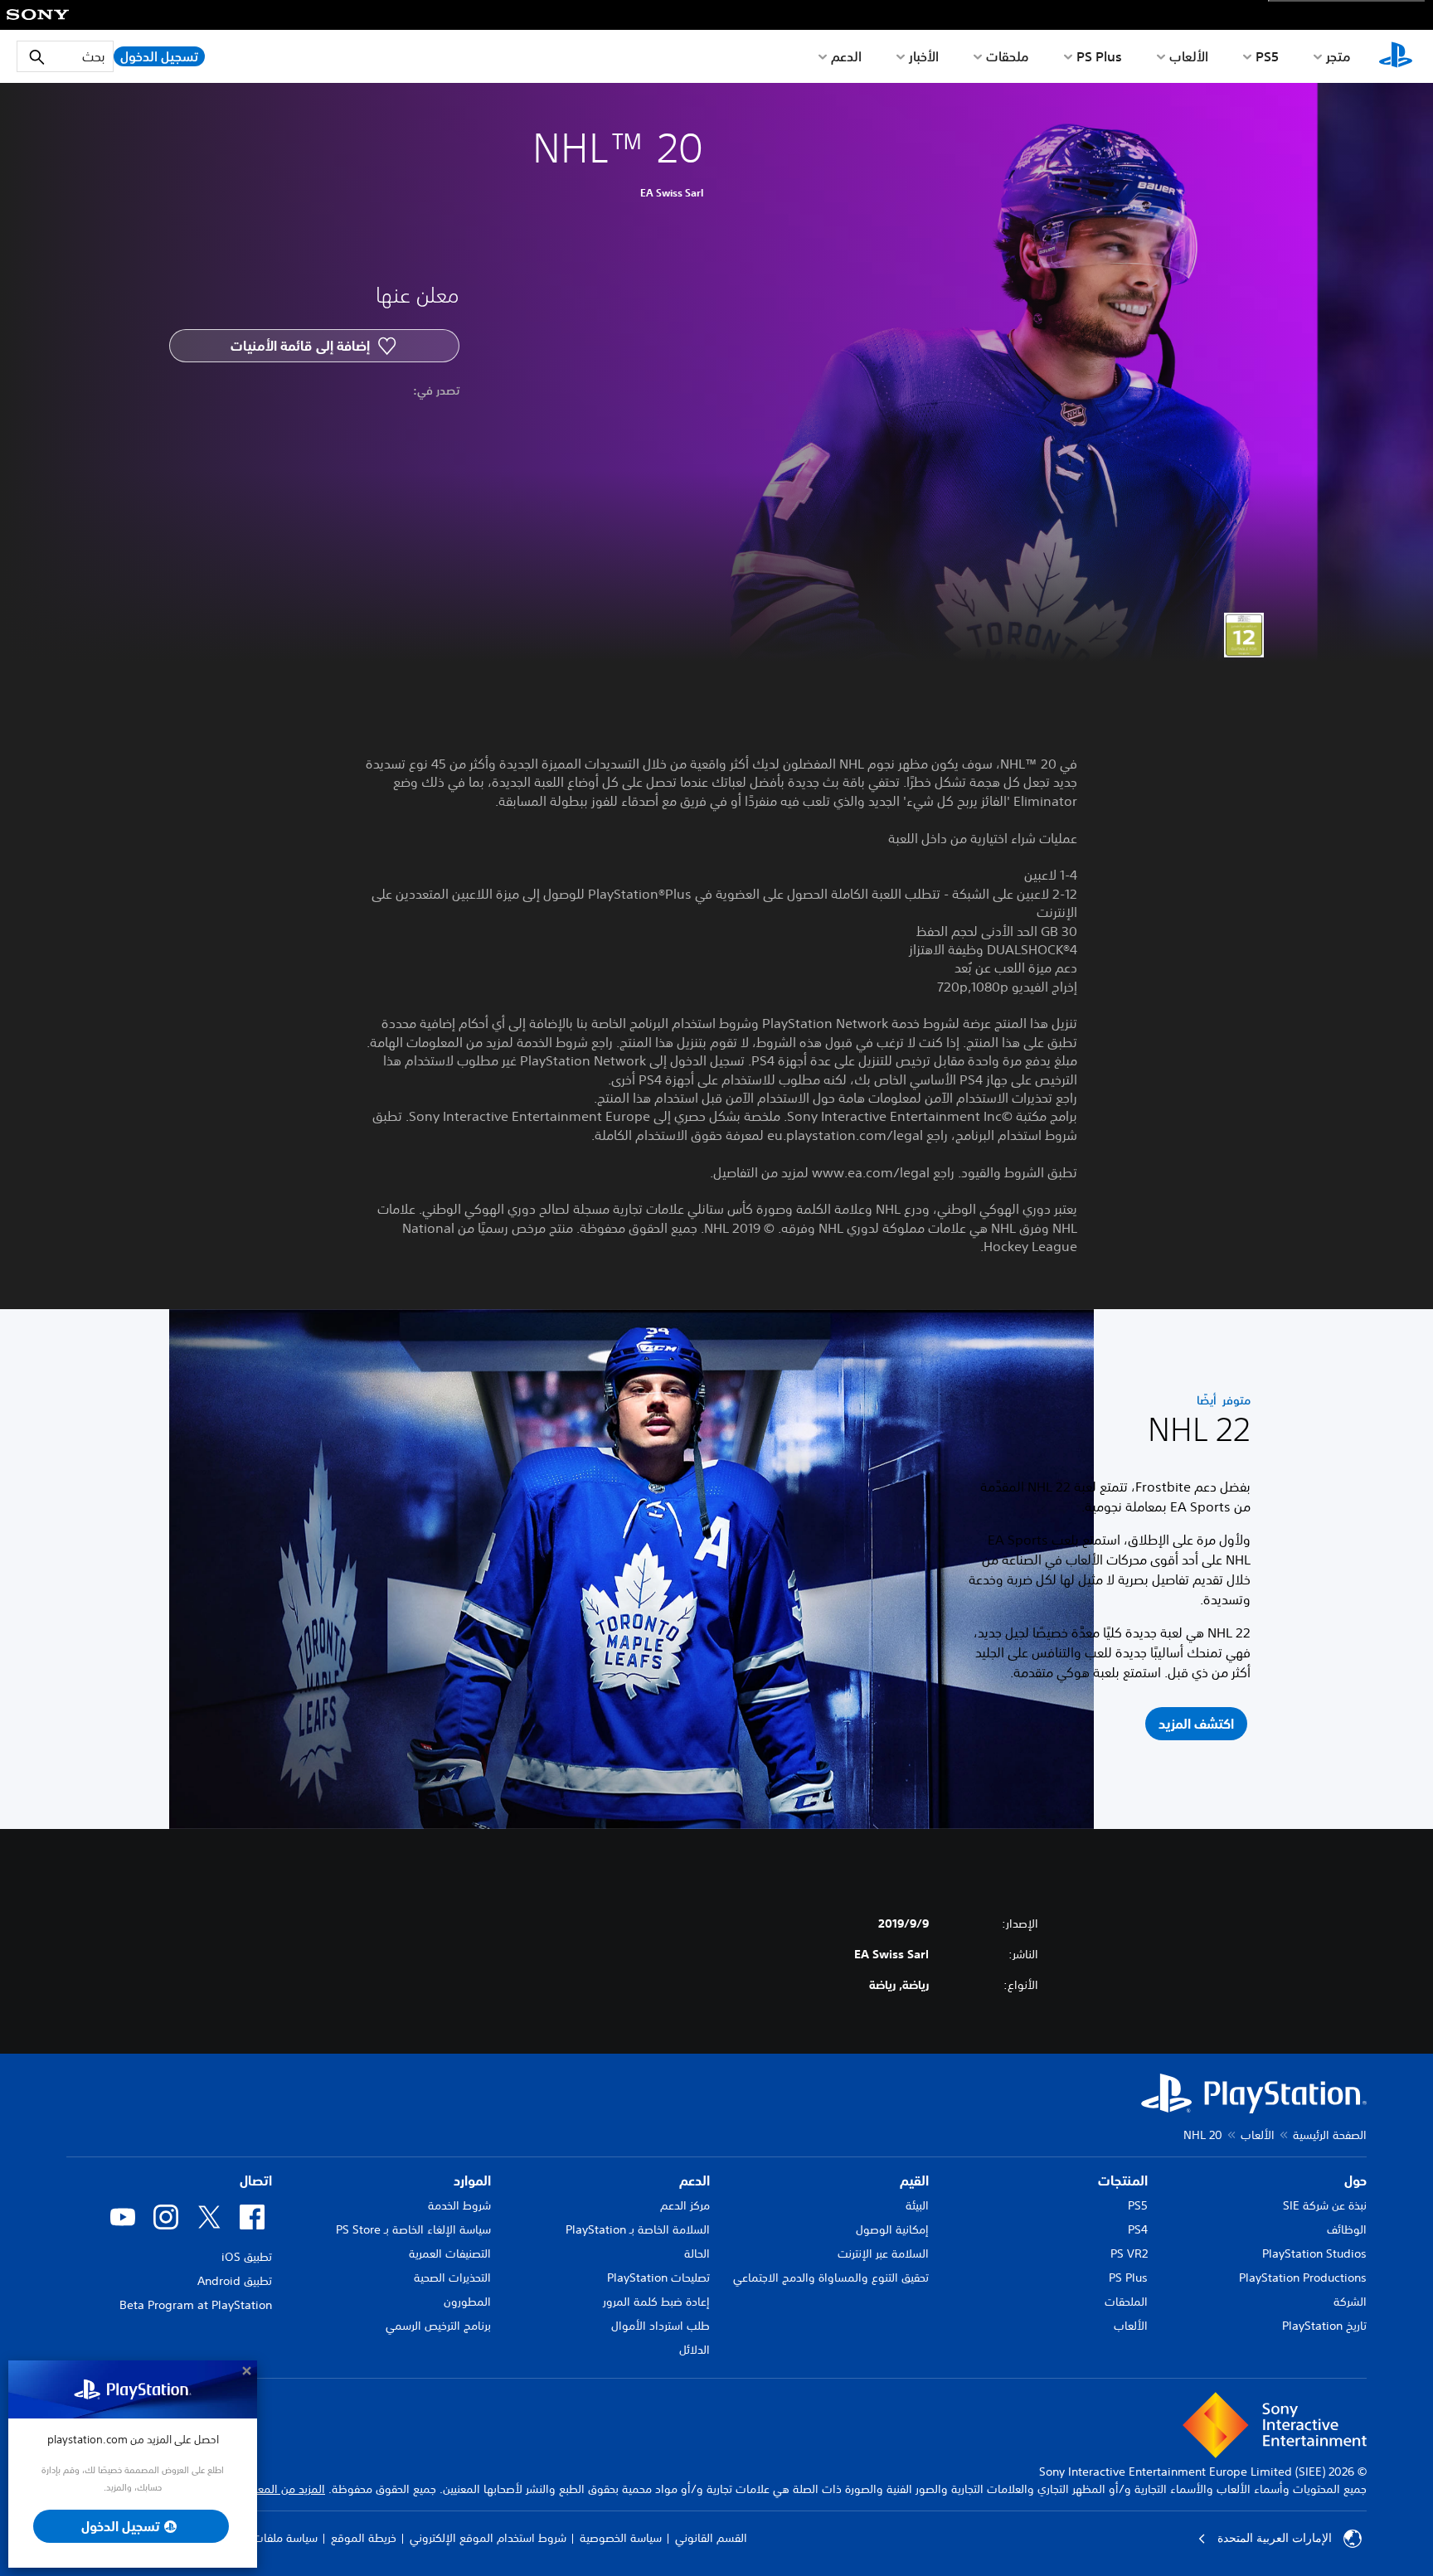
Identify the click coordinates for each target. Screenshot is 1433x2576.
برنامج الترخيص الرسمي (438, 2326)
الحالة (697, 2253)
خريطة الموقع (364, 2538)
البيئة (917, 2205)
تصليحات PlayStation (658, 2278)
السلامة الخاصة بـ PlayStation (638, 2229)
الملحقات (1126, 2302)
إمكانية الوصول (892, 2229)
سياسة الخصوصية (621, 2538)
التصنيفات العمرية (450, 2253)
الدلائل (695, 2350)
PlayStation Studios (1314, 2253)
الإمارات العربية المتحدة (1275, 2538)
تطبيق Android (235, 2281)
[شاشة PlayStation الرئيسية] (1396, 56)
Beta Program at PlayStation (196, 2305)
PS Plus (1099, 56)
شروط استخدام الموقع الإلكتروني (488, 2538)
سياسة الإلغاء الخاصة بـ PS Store (413, 2229)
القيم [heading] (914, 2181)
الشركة (1350, 2302)
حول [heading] (1355, 2181)
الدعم (846, 56)
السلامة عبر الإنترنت (883, 2253)
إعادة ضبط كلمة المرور (656, 2302)
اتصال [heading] (256, 2181)
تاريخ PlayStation (1324, 2326)
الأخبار (924, 56)
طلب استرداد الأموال (661, 2326)
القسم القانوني (711, 2538)
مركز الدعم (685, 2205)
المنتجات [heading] (1123, 2181)
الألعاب (1189, 56)
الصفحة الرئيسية (1330, 2135)
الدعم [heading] (695, 2181)
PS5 (1138, 2205)
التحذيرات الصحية (452, 2278)
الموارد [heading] (472, 2181)
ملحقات (1008, 56)
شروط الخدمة (459, 2205)
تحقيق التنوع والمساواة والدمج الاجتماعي (831, 2278)
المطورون (467, 2302)
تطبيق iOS (247, 2257)
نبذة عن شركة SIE (1325, 2205)
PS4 (1138, 2229)
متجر (1338, 56)
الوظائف (1347, 2229)
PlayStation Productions (1303, 2278)
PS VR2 (1129, 2253)
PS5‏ (1267, 56)
